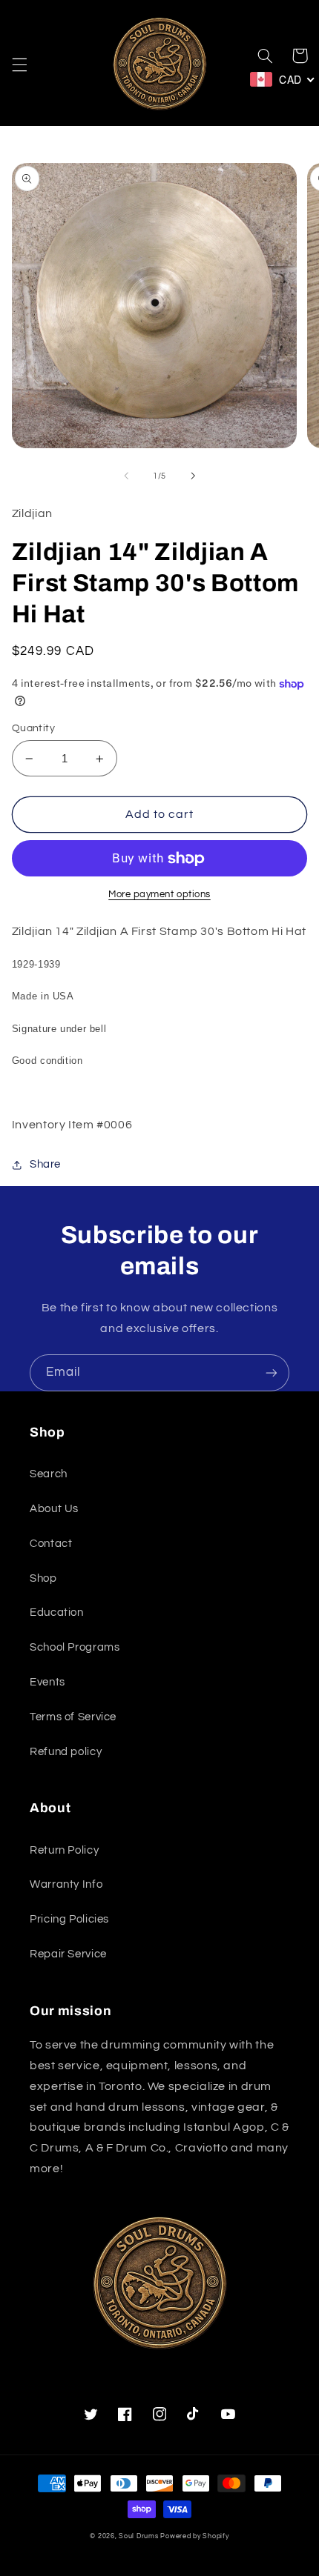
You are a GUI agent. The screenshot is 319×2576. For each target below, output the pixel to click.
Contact (51, 1544)
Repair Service (68, 1954)
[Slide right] (193, 476)
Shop (43, 1578)
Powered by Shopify (194, 2536)
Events (47, 1682)
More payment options (159, 895)
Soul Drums (138, 2536)
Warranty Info (66, 1884)
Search (49, 1474)
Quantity (33, 728)
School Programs (75, 1647)
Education (57, 1613)
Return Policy (64, 1850)
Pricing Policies (69, 1919)
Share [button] (45, 1164)
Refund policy (66, 1752)
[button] (19, 65)
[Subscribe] (272, 1372)
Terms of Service (73, 1717)
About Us (54, 1509)
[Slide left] (126, 476)
